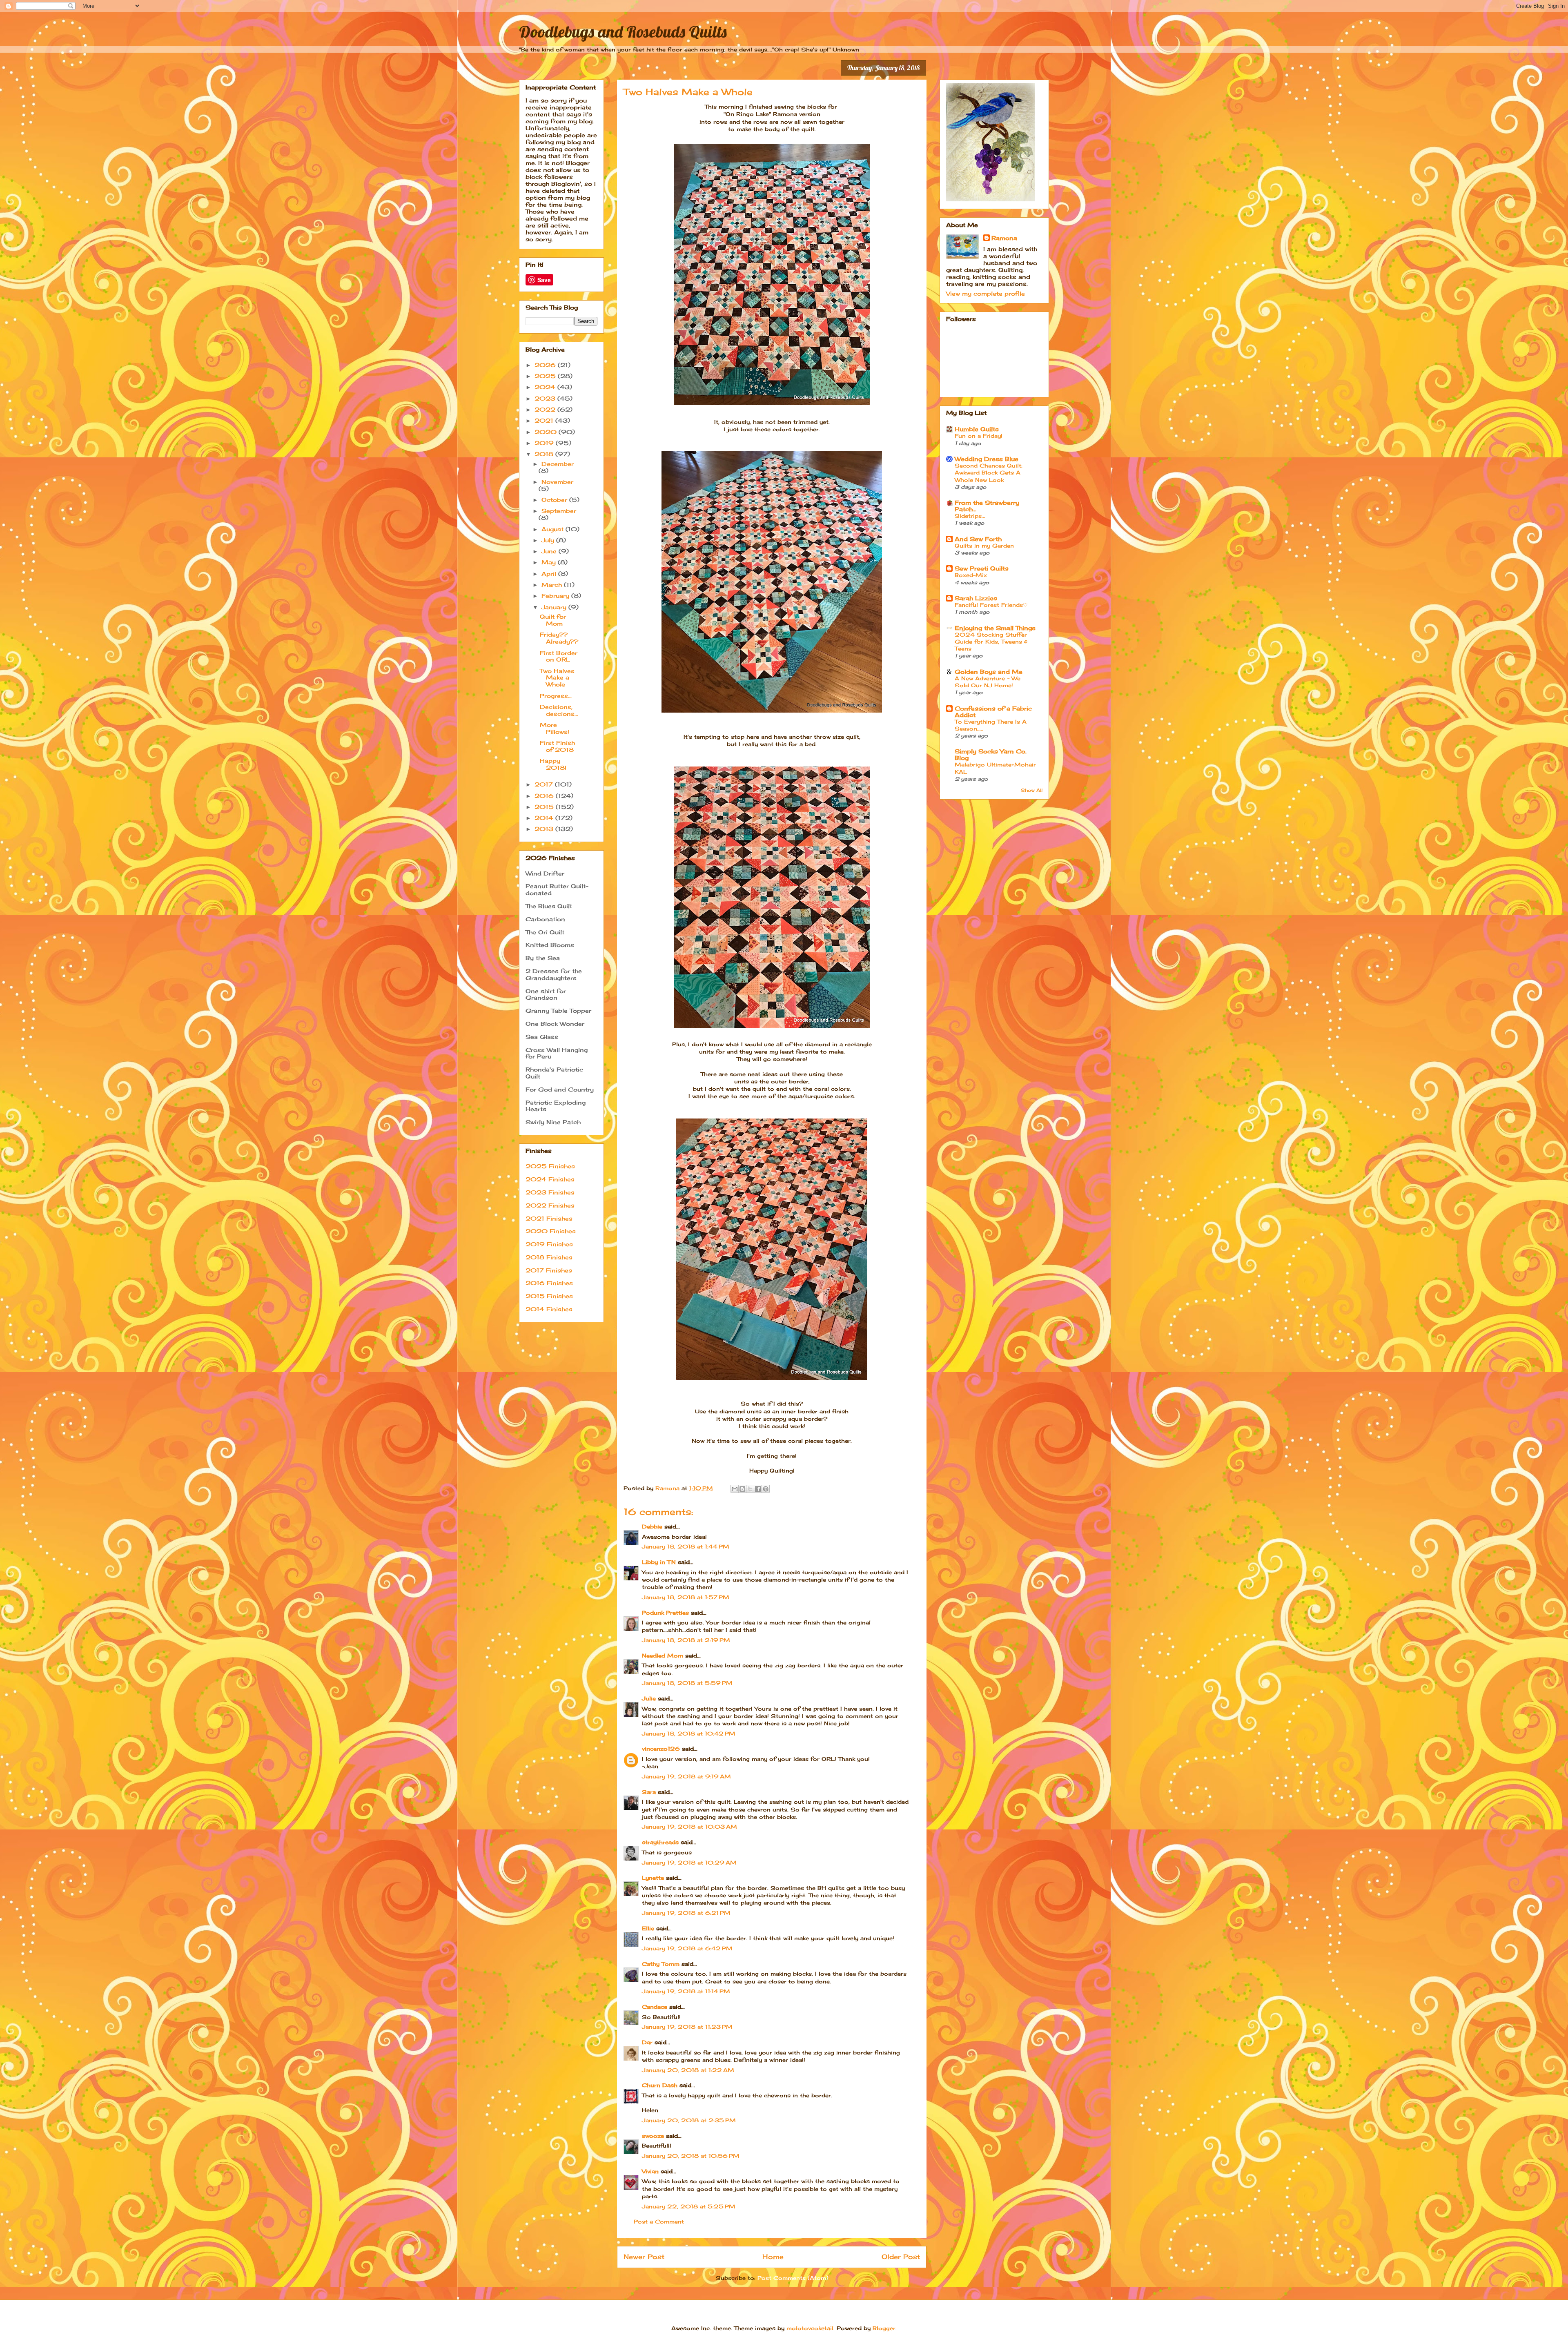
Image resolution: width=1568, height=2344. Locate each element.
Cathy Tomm (661, 1964)
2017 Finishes (549, 1270)
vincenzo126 (661, 1749)
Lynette (653, 1878)
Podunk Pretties (665, 1613)
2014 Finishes (549, 1309)
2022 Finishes (550, 1205)
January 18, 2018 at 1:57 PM (686, 1597)
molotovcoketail (810, 2328)
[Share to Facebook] (758, 1489)
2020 (547, 432)
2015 (545, 807)
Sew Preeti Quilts (982, 568)
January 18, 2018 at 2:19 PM (686, 1640)
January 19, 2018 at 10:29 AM (689, 1863)
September (559, 511)
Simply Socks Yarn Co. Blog (991, 754)
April (550, 574)
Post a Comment (659, 2221)
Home (773, 2257)
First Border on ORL (559, 656)
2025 (546, 376)
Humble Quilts (977, 429)
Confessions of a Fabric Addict (993, 712)
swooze (653, 2136)
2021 (545, 420)
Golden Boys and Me (989, 672)
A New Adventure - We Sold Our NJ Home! (988, 682)
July (549, 540)
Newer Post (644, 2257)
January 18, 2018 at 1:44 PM (686, 1546)
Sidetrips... (970, 516)
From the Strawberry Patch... (987, 506)
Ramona (1004, 238)
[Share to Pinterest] (766, 1489)
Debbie (652, 1526)
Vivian (650, 2171)
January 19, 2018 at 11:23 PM (687, 2027)
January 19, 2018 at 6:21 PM (686, 1913)
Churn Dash (660, 2085)
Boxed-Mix (971, 575)
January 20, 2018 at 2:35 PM (689, 2120)
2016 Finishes (549, 1283)
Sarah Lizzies (976, 598)
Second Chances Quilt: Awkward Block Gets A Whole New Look (989, 473)
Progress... (556, 696)
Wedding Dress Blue (987, 459)
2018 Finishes (549, 1257)
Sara (649, 1792)
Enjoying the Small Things (995, 628)
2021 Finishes (549, 1218)
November (557, 482)
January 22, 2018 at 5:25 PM (689, 2206)
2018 (545, 454)
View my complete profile (986, 293)
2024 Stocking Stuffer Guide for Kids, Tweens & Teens (991, 642)
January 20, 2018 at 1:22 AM (688, 2070)
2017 (545, 784)
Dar (647, 2042)
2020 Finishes (551, 1231)
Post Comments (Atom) (793, 2278)
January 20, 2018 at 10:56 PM (691, 2156)
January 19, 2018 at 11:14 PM (686, 1991)
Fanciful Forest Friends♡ (991, 605)
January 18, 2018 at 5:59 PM (687, 1683)
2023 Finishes (550, 1192)
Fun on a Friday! (979, 436)
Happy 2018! (553, 764)
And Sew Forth (978, 539)
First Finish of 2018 (557, 746)
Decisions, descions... (559, 710)
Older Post (901, 2257)
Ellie (648, 1928)
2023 (546, 398)
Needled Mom (663, 1656)
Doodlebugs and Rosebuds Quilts (623, 31)
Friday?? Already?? (559, 638)
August (553, 529)
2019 (545, 443)
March (553, 585)
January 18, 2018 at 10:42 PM (689, 1733)
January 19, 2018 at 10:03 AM (689, 1827)
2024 (546, 387)
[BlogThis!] (742, 1489)
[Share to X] (750, 1489)
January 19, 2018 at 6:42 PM (687, 1948)
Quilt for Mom (553, 620)
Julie (649, 1698)
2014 (545, 818)
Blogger (884, 2328)
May (550, 562)
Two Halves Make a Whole (557, 678)
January (555, 607)
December (558, 464)
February (556, 596)
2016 (545, 796)
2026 (546, 365)
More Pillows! (555, 728)
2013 (545, 829)
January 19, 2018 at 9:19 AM (686, 1776)
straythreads (660, 1842)
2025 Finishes (550, 1166)
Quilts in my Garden (984, 546)
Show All (1032, 790)
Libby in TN (659, 1562)
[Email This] (735, 1489)
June (550, 551)
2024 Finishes (550, 1179)
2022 (546, 409)
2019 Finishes (549, 1244)
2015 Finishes (549, 1296)
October (555, 500)
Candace (655, 2007)
